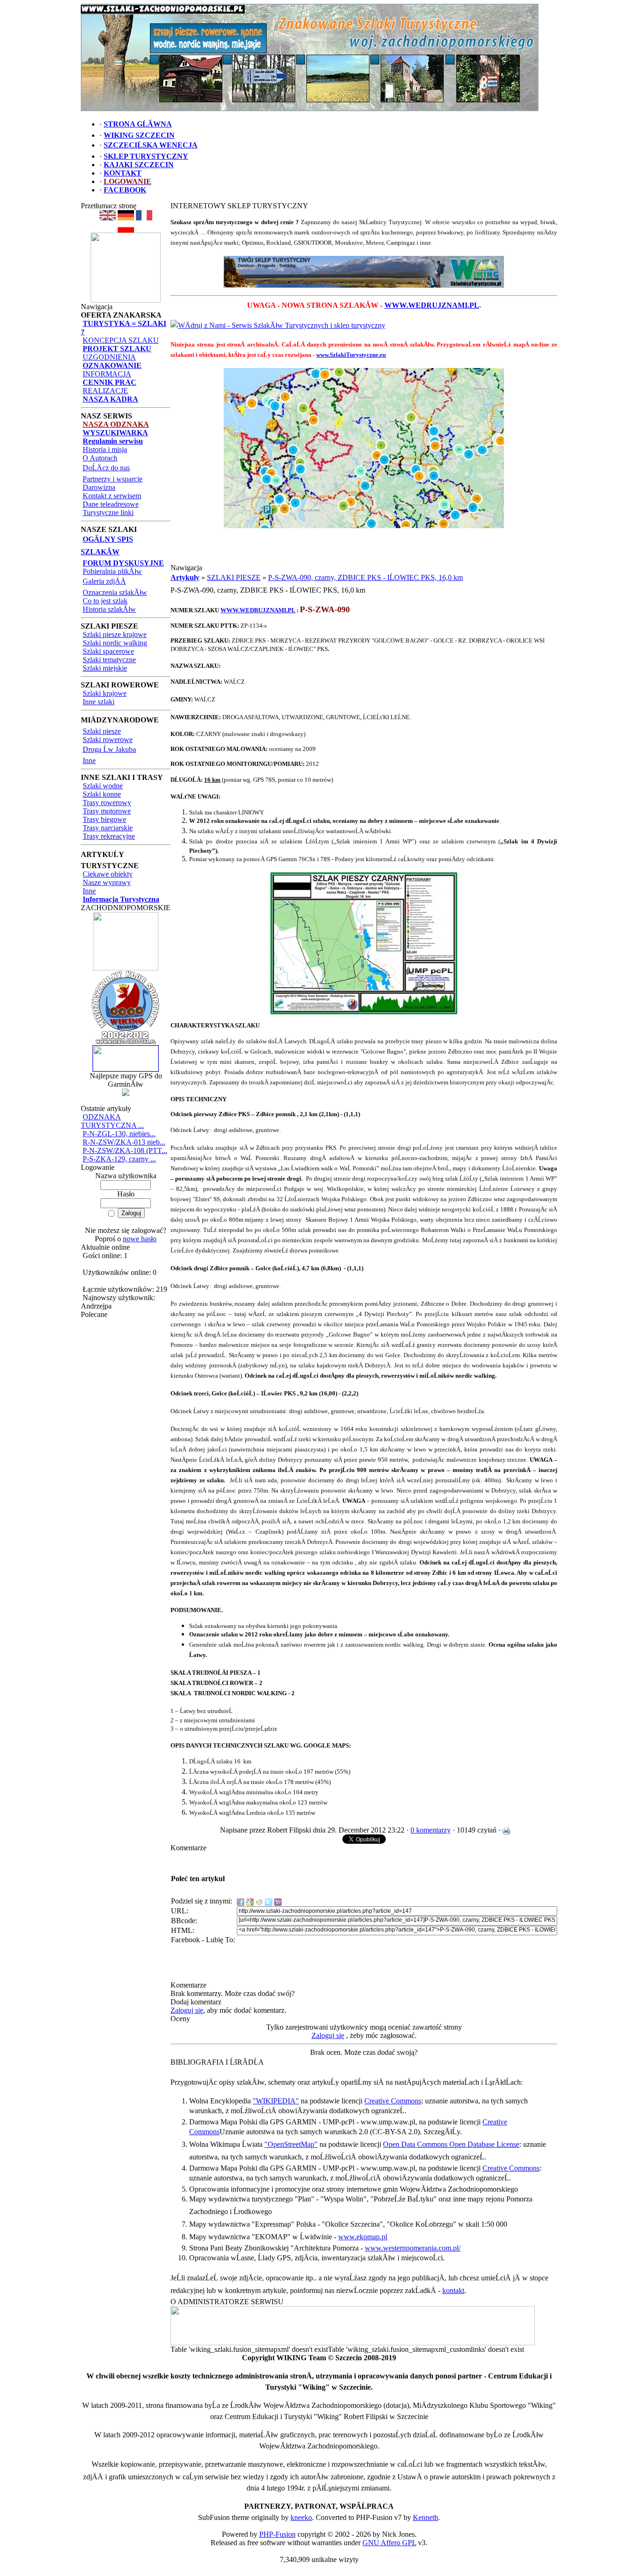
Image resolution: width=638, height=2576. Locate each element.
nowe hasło (140, 1239)
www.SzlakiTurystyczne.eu (351, 355)
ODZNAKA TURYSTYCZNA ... (112, 1121)
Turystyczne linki (108, 513)
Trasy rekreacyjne (109, 836)
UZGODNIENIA (109, 357)
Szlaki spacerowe (108, 651)
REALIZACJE (105, 391)
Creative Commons (393, 2101)
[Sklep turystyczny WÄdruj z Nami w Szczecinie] (364, 272)
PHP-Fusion (277, 2534)
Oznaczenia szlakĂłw (115, 592)
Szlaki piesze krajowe (115, 634)
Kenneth (425, 2517)
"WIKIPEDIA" (276, 2101)
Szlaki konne (102, 794)
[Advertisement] (364, 550)
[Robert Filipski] (353, 2343)
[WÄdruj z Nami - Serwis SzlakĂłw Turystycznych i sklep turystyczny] (278, 325)
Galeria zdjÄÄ (104, 581)
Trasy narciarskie (108, 828)
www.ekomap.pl (363, 2237)
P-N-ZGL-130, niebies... (119, 1134)
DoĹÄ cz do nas (106, 468)
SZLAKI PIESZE (234, 577)
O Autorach (100, 458)
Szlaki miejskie (105, 668)
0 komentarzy (431, 1830)
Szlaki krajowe (105, 693)
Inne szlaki (99, 702)
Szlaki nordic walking (115, 643)
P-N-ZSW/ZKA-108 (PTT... (125, 1150)
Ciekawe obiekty (108, 874)
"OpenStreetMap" (291, 2144)
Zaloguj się (187, 2010)
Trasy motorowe (107, 811)
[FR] (144, 218)
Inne (89, 761)
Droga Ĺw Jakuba (109, 749)
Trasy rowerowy (107, 803)
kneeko (301, 2517)
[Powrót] (126, 230)
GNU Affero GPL (389, 2543)
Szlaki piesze (102, 731)
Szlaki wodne (103, 786)
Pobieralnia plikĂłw (112, 571)
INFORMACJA (107, 374)
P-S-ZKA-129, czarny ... (119, 1159)
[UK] (108, 218)
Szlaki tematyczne (109, 660)
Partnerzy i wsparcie (113, 479)
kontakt (453, 2290)
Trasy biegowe (104, 819)
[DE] (126, 218)
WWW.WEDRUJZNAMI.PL (432, 305)
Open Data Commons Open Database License (451, 2144)
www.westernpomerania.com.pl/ (413, 2248)
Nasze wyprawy (107, 882)
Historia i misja (105, 449)
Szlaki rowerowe (108, 740)
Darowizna (99, 487)
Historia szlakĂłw (109, 609)
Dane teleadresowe (111, 504)
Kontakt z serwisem (112, 496)
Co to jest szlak (105, 601)
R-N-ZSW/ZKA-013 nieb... (124, 1142)
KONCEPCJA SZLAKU (121, 340)
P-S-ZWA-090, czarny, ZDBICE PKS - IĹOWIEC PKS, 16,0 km (365, 577)
